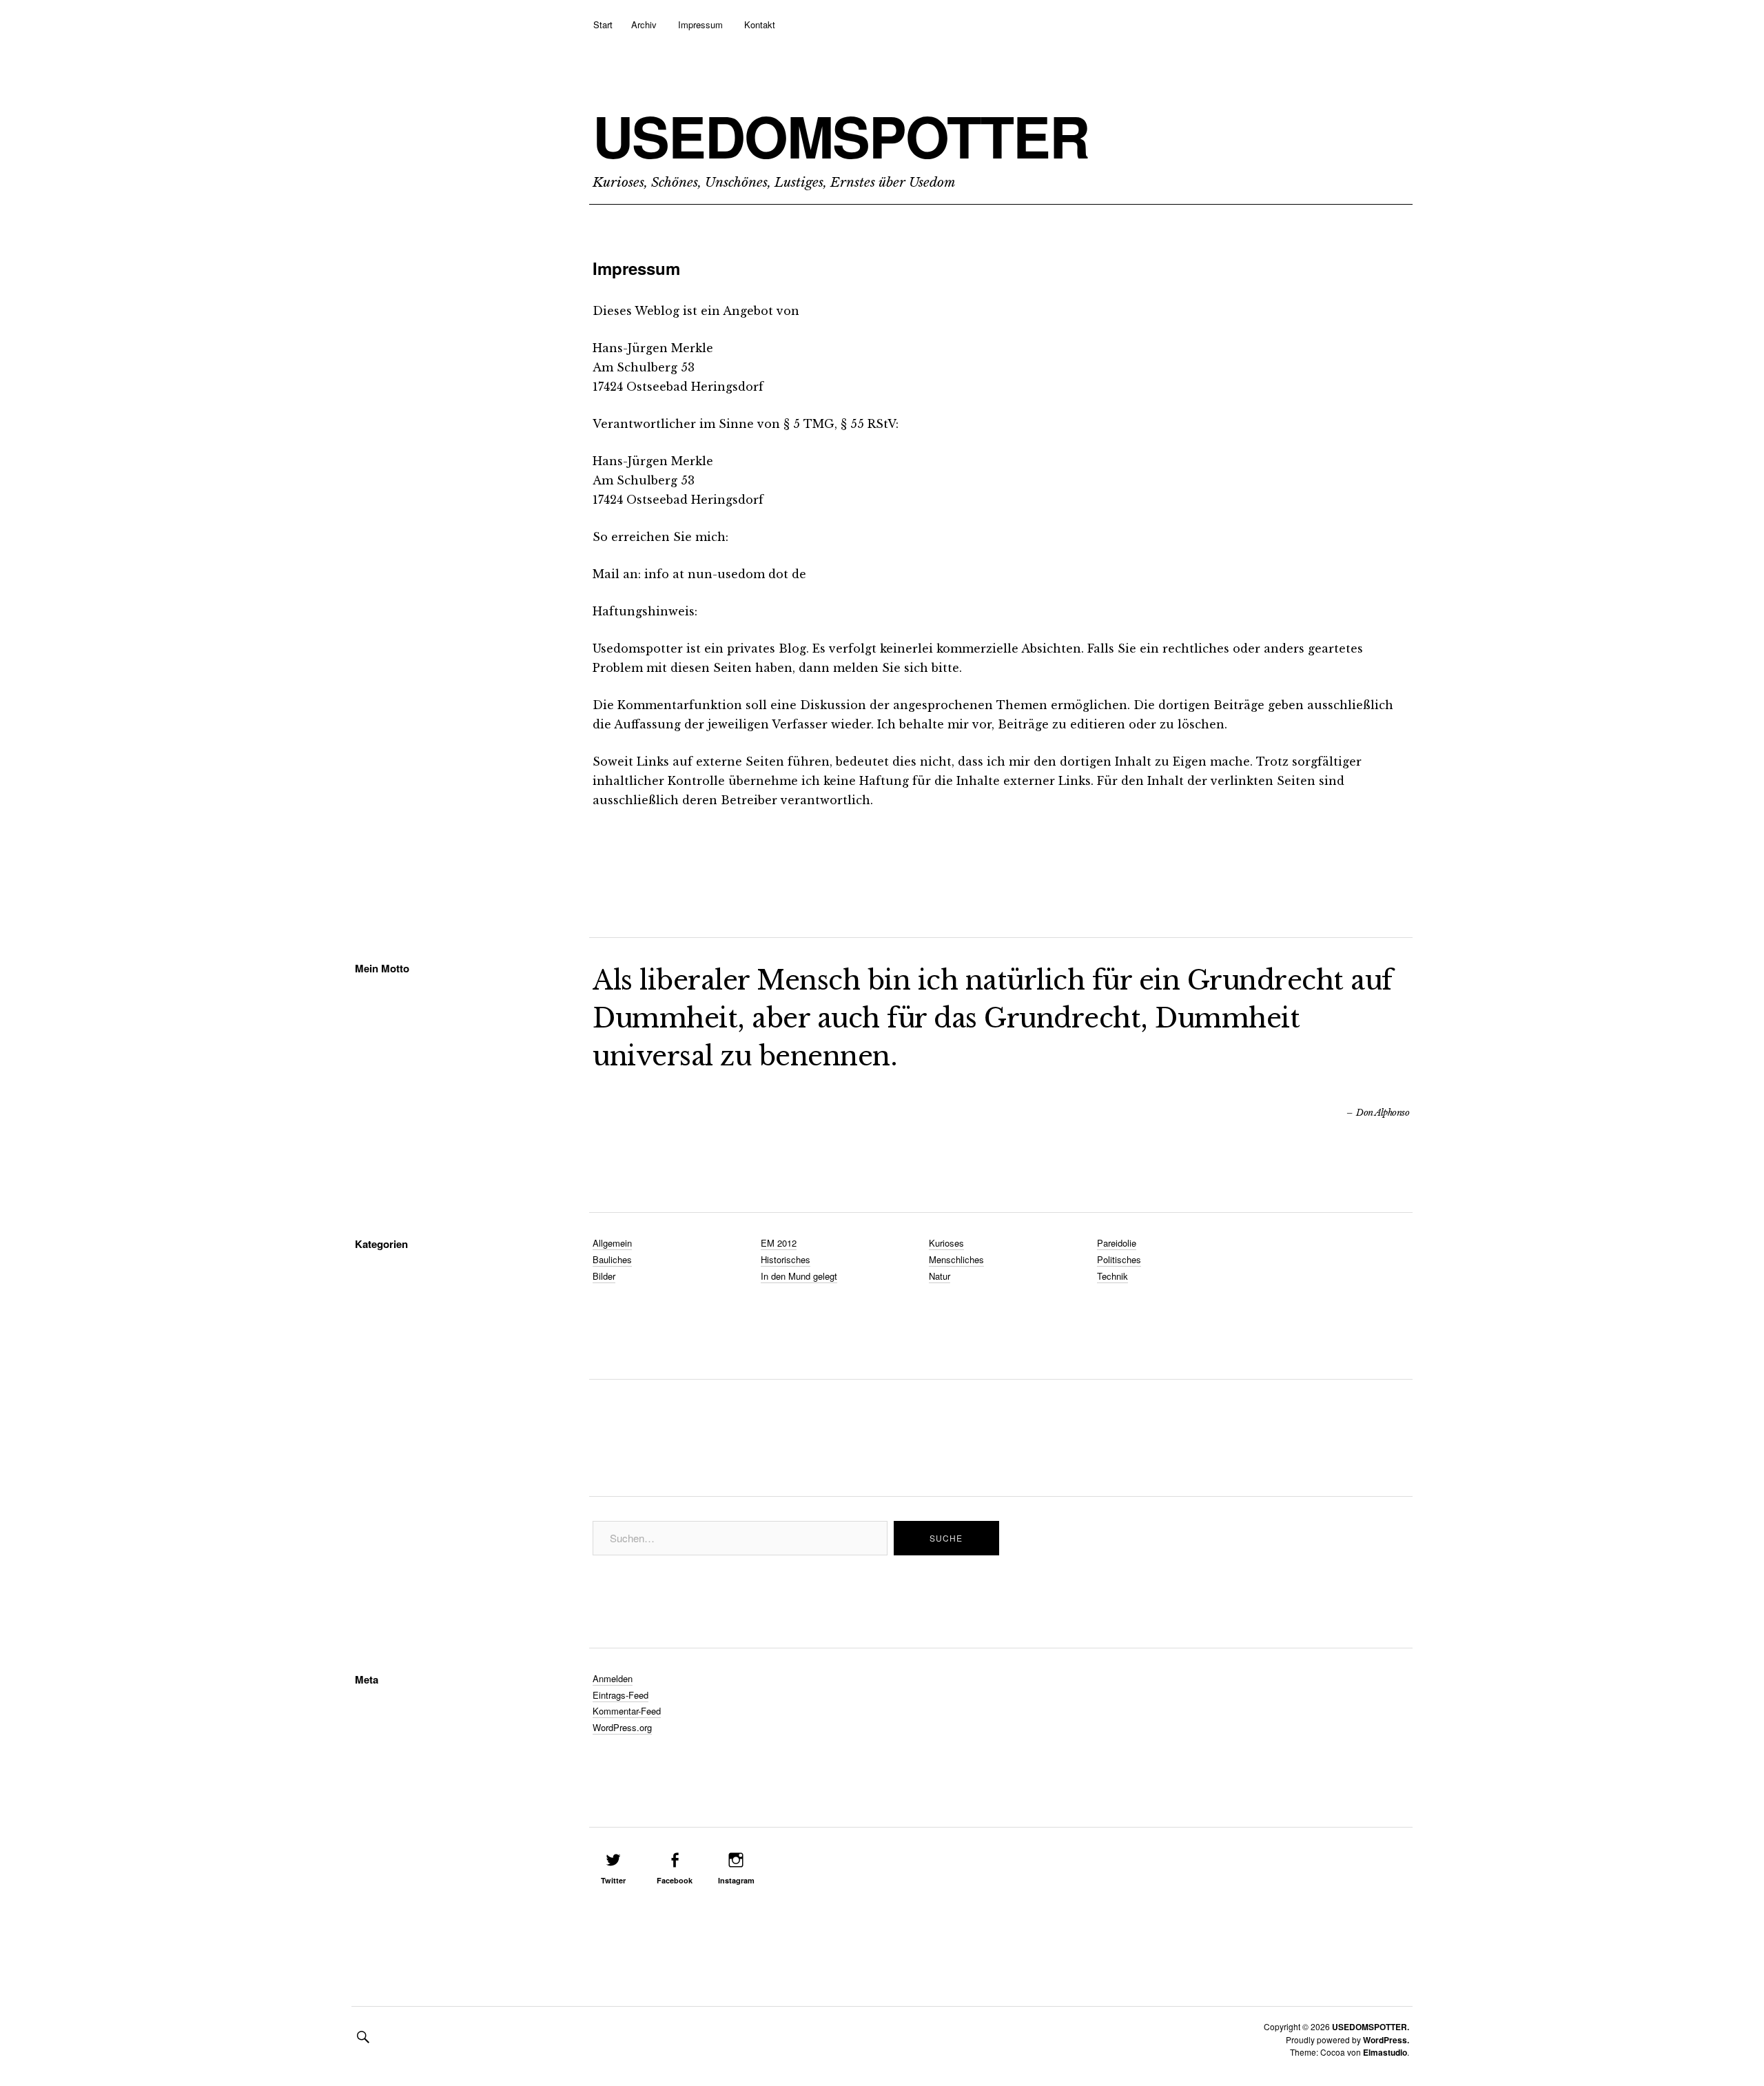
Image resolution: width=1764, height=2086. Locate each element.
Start (603, 24)
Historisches (786, 1259)
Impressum (700, 24)
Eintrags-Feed (621, 1695)
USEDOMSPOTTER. (1371, 2027)
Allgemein (612, 1243)
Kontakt (760, 24)
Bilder (604, 1276)
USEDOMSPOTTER (841, 136)
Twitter (613, 1880)
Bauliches (612, 1259)
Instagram (736, 1880)
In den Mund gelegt (799, 1276)
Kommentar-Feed (627, 1711)
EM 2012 (779, 1243)
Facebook (675, 1880)
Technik (1112, 1276)
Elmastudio (1385, 2052)
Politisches (1119, 1259)
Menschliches (956, 1259)
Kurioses (946, 1243)
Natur (940, 1276)
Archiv (644, 24)
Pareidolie (1117, 1243)
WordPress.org (622, 1727)
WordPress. (1386, 2040)
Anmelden (613, 1678)
